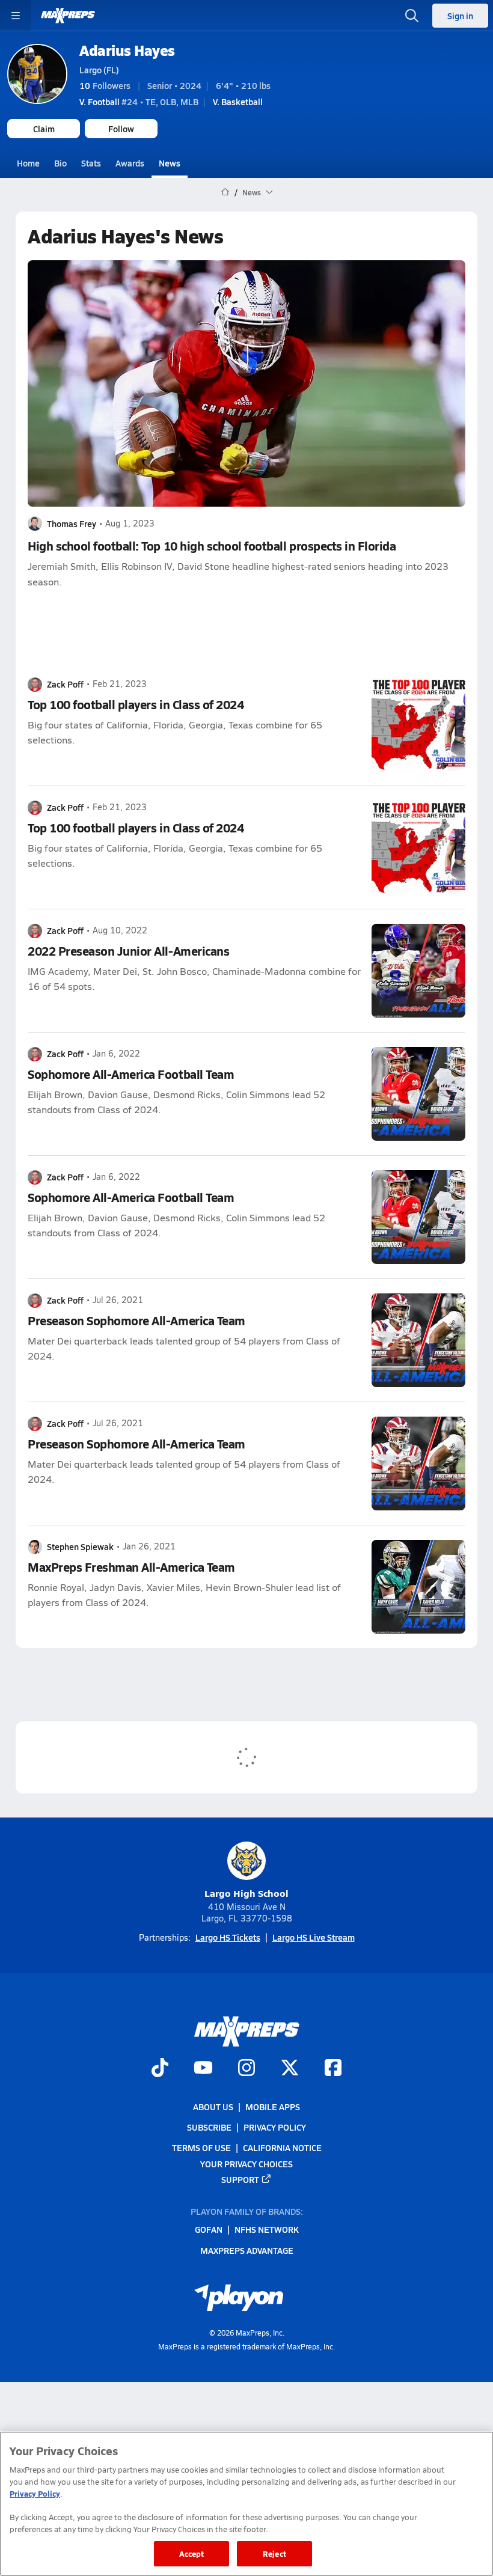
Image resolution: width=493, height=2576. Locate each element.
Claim (44, 129)
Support (240, 2179)
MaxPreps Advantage (247, 2250)
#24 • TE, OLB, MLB (139, 102)
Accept (192, 2553)
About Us (213, 2107)
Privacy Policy (275, 2127)
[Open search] (412, 16)
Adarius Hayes (127, 50)
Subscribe (209, 2127)
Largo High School (246, 1893)
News (170, 163)
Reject (274, 2553)
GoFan (209, 2230)
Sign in (460, 16)
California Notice (282, 2147)
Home (28, 163)
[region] (246, 2504)
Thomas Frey (72, 523)
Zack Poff (65, 684)
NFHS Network (267, 2230)
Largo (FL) (99, 70)
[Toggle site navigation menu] (16, 16)
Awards (130, 163)
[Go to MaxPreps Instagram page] (246, 2069)
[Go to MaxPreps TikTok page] (160, 2069)
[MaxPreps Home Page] (225, 192)
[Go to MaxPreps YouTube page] (203, 2069)
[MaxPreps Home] (68, 16)
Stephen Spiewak (80, 1546)
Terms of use (201, 2147)
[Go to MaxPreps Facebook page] (333, 2069)
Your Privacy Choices (246, 2164)
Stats (91, 163)
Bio (60, 163)
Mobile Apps (273, 2107)
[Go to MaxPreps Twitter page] (290, 2069)
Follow (121, 129)
